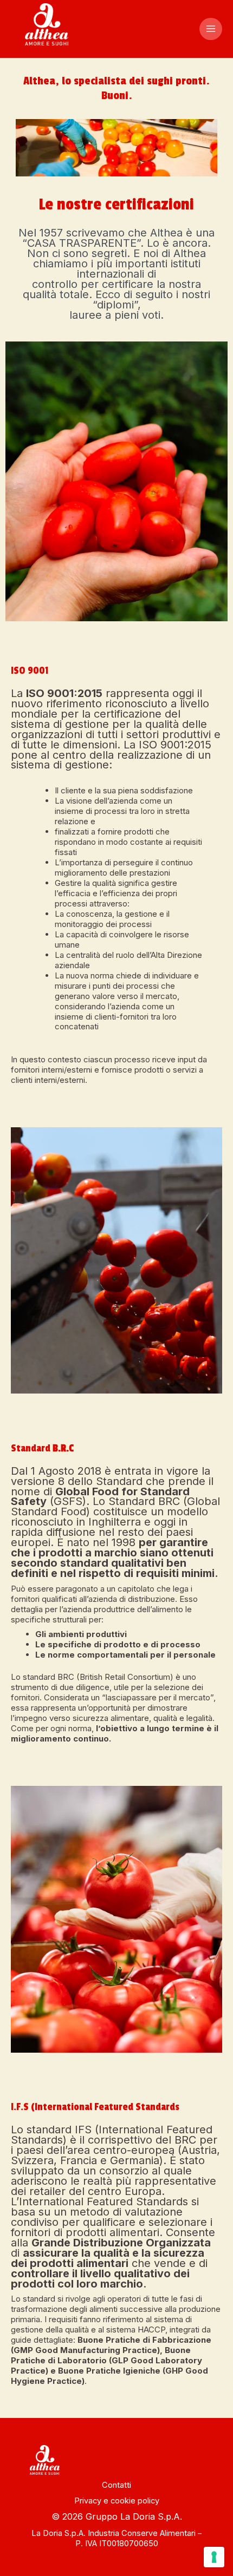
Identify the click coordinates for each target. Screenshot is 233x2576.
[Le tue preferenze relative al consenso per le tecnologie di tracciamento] (214, 2557)
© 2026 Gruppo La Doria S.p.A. (117, 2516)
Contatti (116, 2485)
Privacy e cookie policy (117, 2501)
